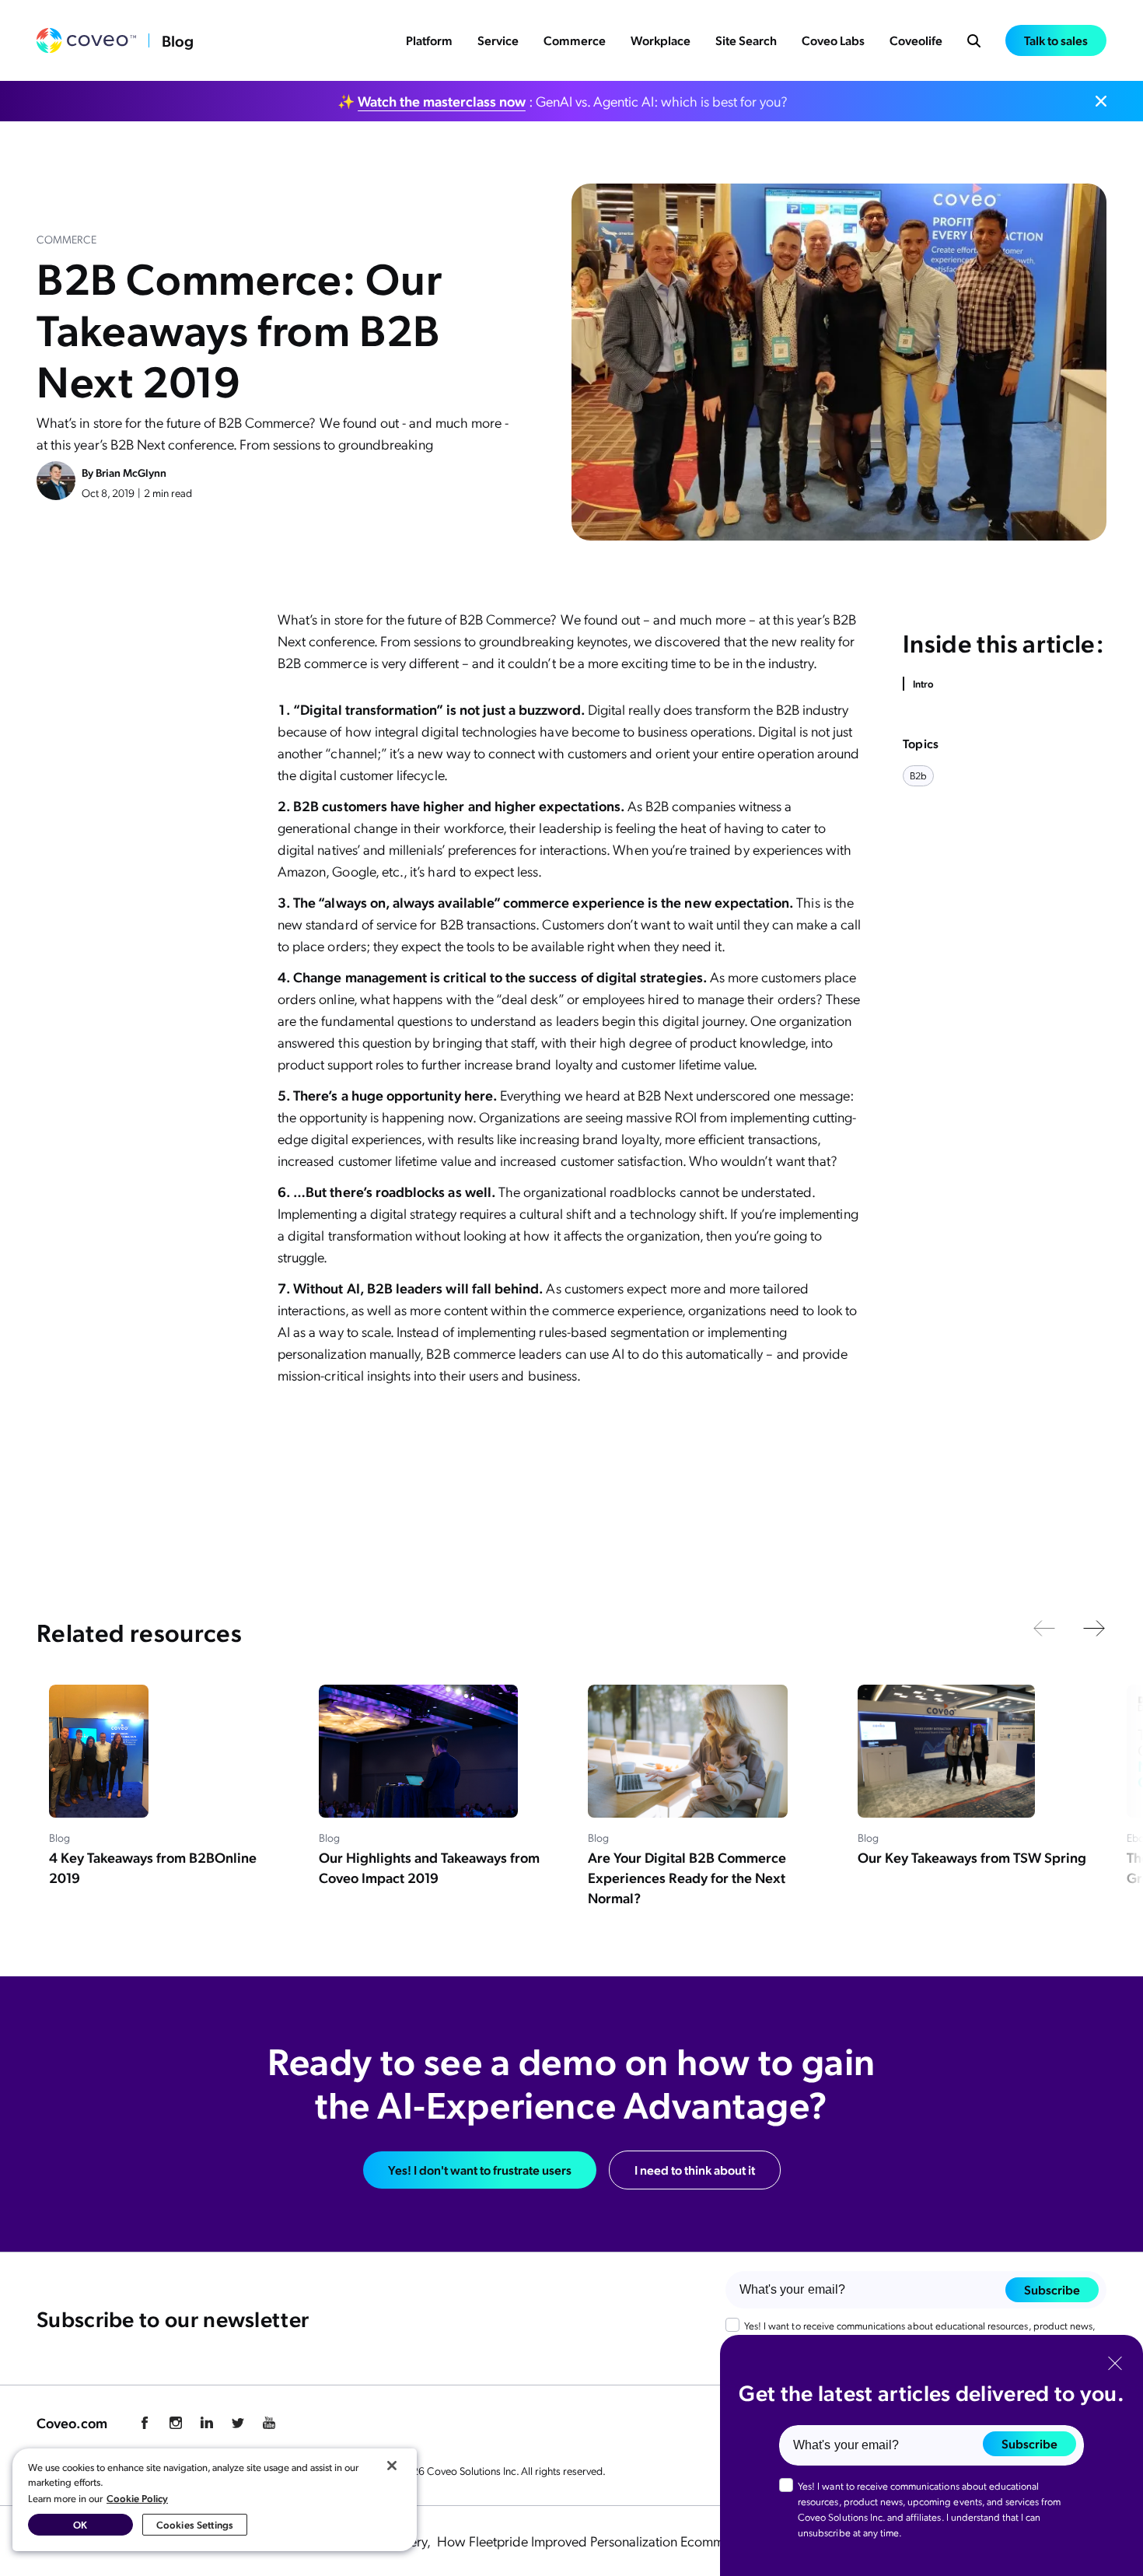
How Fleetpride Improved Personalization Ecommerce (595, 2541)
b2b (918, 775)
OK (80, 2524)
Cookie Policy (137, 2498)
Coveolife (916, 40)
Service (498, 40)
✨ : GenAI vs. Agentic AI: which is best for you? (563, 101)
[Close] (392, 2466)
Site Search (746, 40)
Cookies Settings (195, 2524)
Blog (178, 40)
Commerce (575, 40)
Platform (429, 40)
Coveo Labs (833, 40)
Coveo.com (72, 2422)
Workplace (661, 40)
